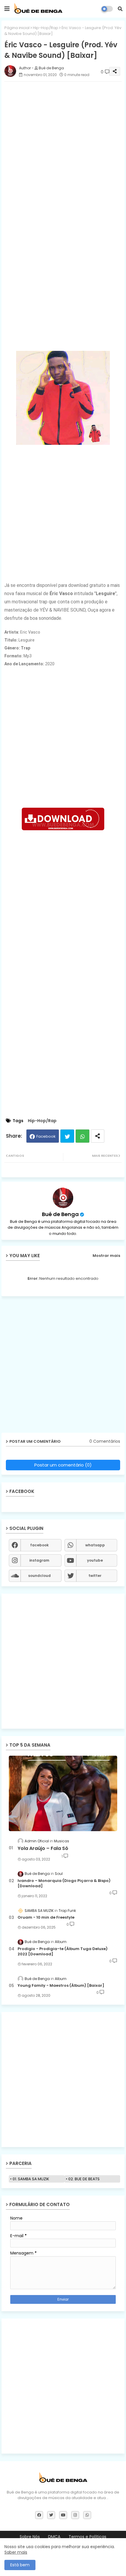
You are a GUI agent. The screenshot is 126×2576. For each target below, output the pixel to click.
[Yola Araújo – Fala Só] (63, 1793)
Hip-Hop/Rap (46, 28)
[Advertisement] (63, 149)
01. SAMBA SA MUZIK (31, 2179)
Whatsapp (82, 1136)
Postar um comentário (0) (63, 1465)
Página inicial (17, 28)
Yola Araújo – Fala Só (43, 1848)
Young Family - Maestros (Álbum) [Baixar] (61, 1986)
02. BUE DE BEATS (84, 2179)
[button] (120, 9)
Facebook (46, 1136)
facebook (39, 1545)
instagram (39, 1560)
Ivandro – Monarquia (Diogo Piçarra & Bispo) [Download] (64, 1883)
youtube (95, 1560)
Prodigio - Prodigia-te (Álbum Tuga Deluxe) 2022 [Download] (63, 1952)
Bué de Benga (60, 1214)
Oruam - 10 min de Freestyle (46, 1917)
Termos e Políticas (87, 2537)
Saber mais (16, 2552)
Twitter (67, 1136)
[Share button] (98, 1136)
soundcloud (39, 1576)
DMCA (54, 2537)
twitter (95, 1576)
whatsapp (95, 1545)
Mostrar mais (106, 1256)
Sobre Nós (30, 2537)
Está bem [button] (20, 2565)
